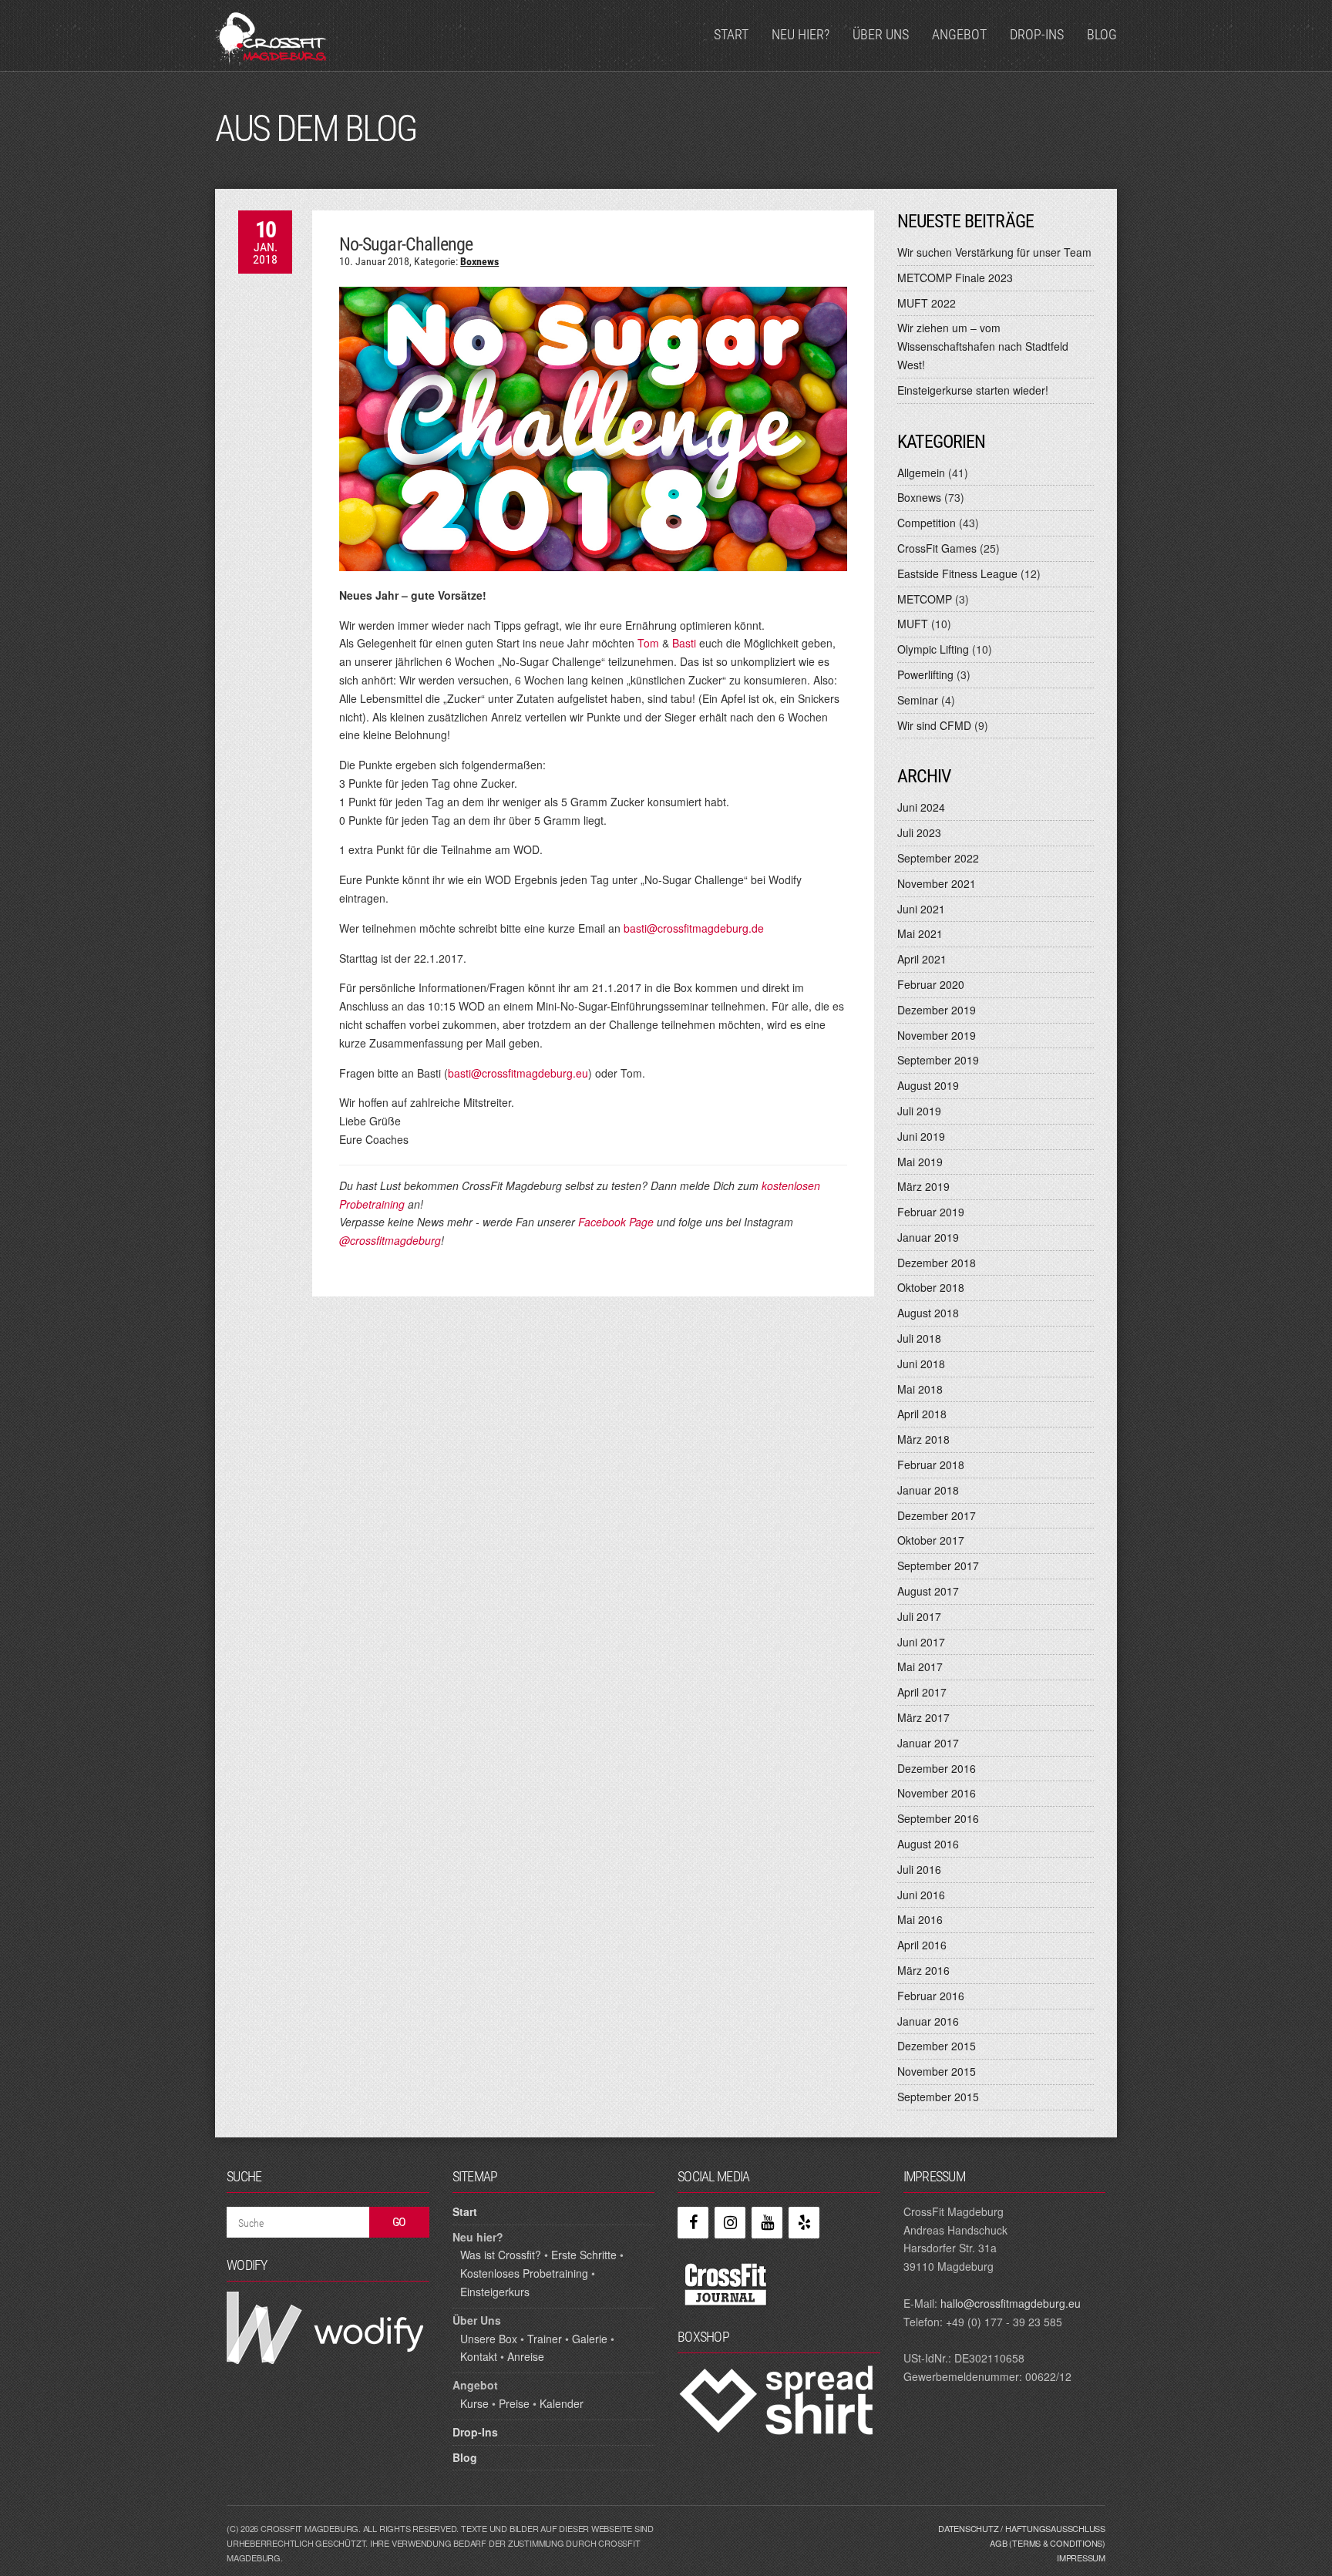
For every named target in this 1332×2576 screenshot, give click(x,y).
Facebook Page (616, 1222)
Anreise (526, 2356)
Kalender (562, 2403)
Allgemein (921, 472)
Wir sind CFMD (934, 725)
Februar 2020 (931, 984)
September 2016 (938, 1818)
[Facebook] (693, 2223)
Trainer (545, 2339)
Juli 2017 (919, 1616)
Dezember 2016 (937, 1768)
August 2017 (928, 1591)
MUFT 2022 (927, 303)
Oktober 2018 (931, 1287)
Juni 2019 (921, 1136)
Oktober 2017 (931, 1540)
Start (731, 34)
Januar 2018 (928, 1490)
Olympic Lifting (933, 649)
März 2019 (923, 1186)
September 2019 (938, 1060)
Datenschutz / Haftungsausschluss (1022, 2528)
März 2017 (923, 1717)
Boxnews (479, 261)
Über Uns (881, 34)
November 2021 (937, 883)
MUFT (913, 624)
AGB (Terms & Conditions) (1048, 2543)
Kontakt (479, 2356)
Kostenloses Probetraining (524, 2273)
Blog (1102, 34)
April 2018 (922, 1414)
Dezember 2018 (937, 1263)
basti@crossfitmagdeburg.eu (518, 1073)
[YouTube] (767, 2223)
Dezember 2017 (937, 1515)
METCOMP (925, 599)
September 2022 (938, 858)
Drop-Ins (1037, 34)
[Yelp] (804, 2223)
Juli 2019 (919, 1111)
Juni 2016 (921, 1895)
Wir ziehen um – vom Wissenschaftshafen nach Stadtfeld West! (983, 346)
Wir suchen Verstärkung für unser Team (994, 252)
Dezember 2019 (937, 1010)
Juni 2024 (921, 807)
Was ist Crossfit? (501, 2255)
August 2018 (928, 1313)
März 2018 (923, 1439)
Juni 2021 (921, 909)
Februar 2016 (931, 1996)
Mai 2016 (920, 1919)
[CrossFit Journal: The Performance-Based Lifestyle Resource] (726, 2283)
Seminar (918, 700)
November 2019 (937, 1035)
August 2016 (928, 1844)
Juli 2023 (919, 832)
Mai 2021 (920, 933)
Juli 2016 (919, 1869)
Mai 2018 (920, 1389)
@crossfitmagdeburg (390, 1240)
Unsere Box (489, 2339)
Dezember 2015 (937, 2046)
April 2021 (922, 959)
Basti (684, 643)
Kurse (474, 2403)
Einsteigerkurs (495, 2292)
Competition (927, 523)
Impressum (1081, 2558)
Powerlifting (925, 674)
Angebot (959, 34)
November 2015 (937, 2071)
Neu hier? (801, 34)
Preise (514, 2403)
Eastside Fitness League (957, 573)
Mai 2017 (920, 1666)
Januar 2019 (928, 1237)
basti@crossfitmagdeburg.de (694, 928)
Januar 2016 (928, 2021)
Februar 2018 (931, 1465)
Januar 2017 (928, 1743)
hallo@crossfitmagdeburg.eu (1011, 2303)
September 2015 (938, 2097)
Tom (650, 643)
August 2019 (928, 1085)
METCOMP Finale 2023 (955, 277)
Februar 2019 (931, 1212)
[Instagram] (730, 2223)
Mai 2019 (920, 1162)
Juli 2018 (919, 1338)
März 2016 (923, 1970)
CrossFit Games (937, 548)
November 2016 (937, 1793)
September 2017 (938, 1565)
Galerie (590, 2339)
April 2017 (922, 1692)
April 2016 (922, 1945)
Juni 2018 (921, 1364)
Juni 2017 (921, 1642)
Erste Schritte (584, 2255)
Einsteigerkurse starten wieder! (973, 390)
